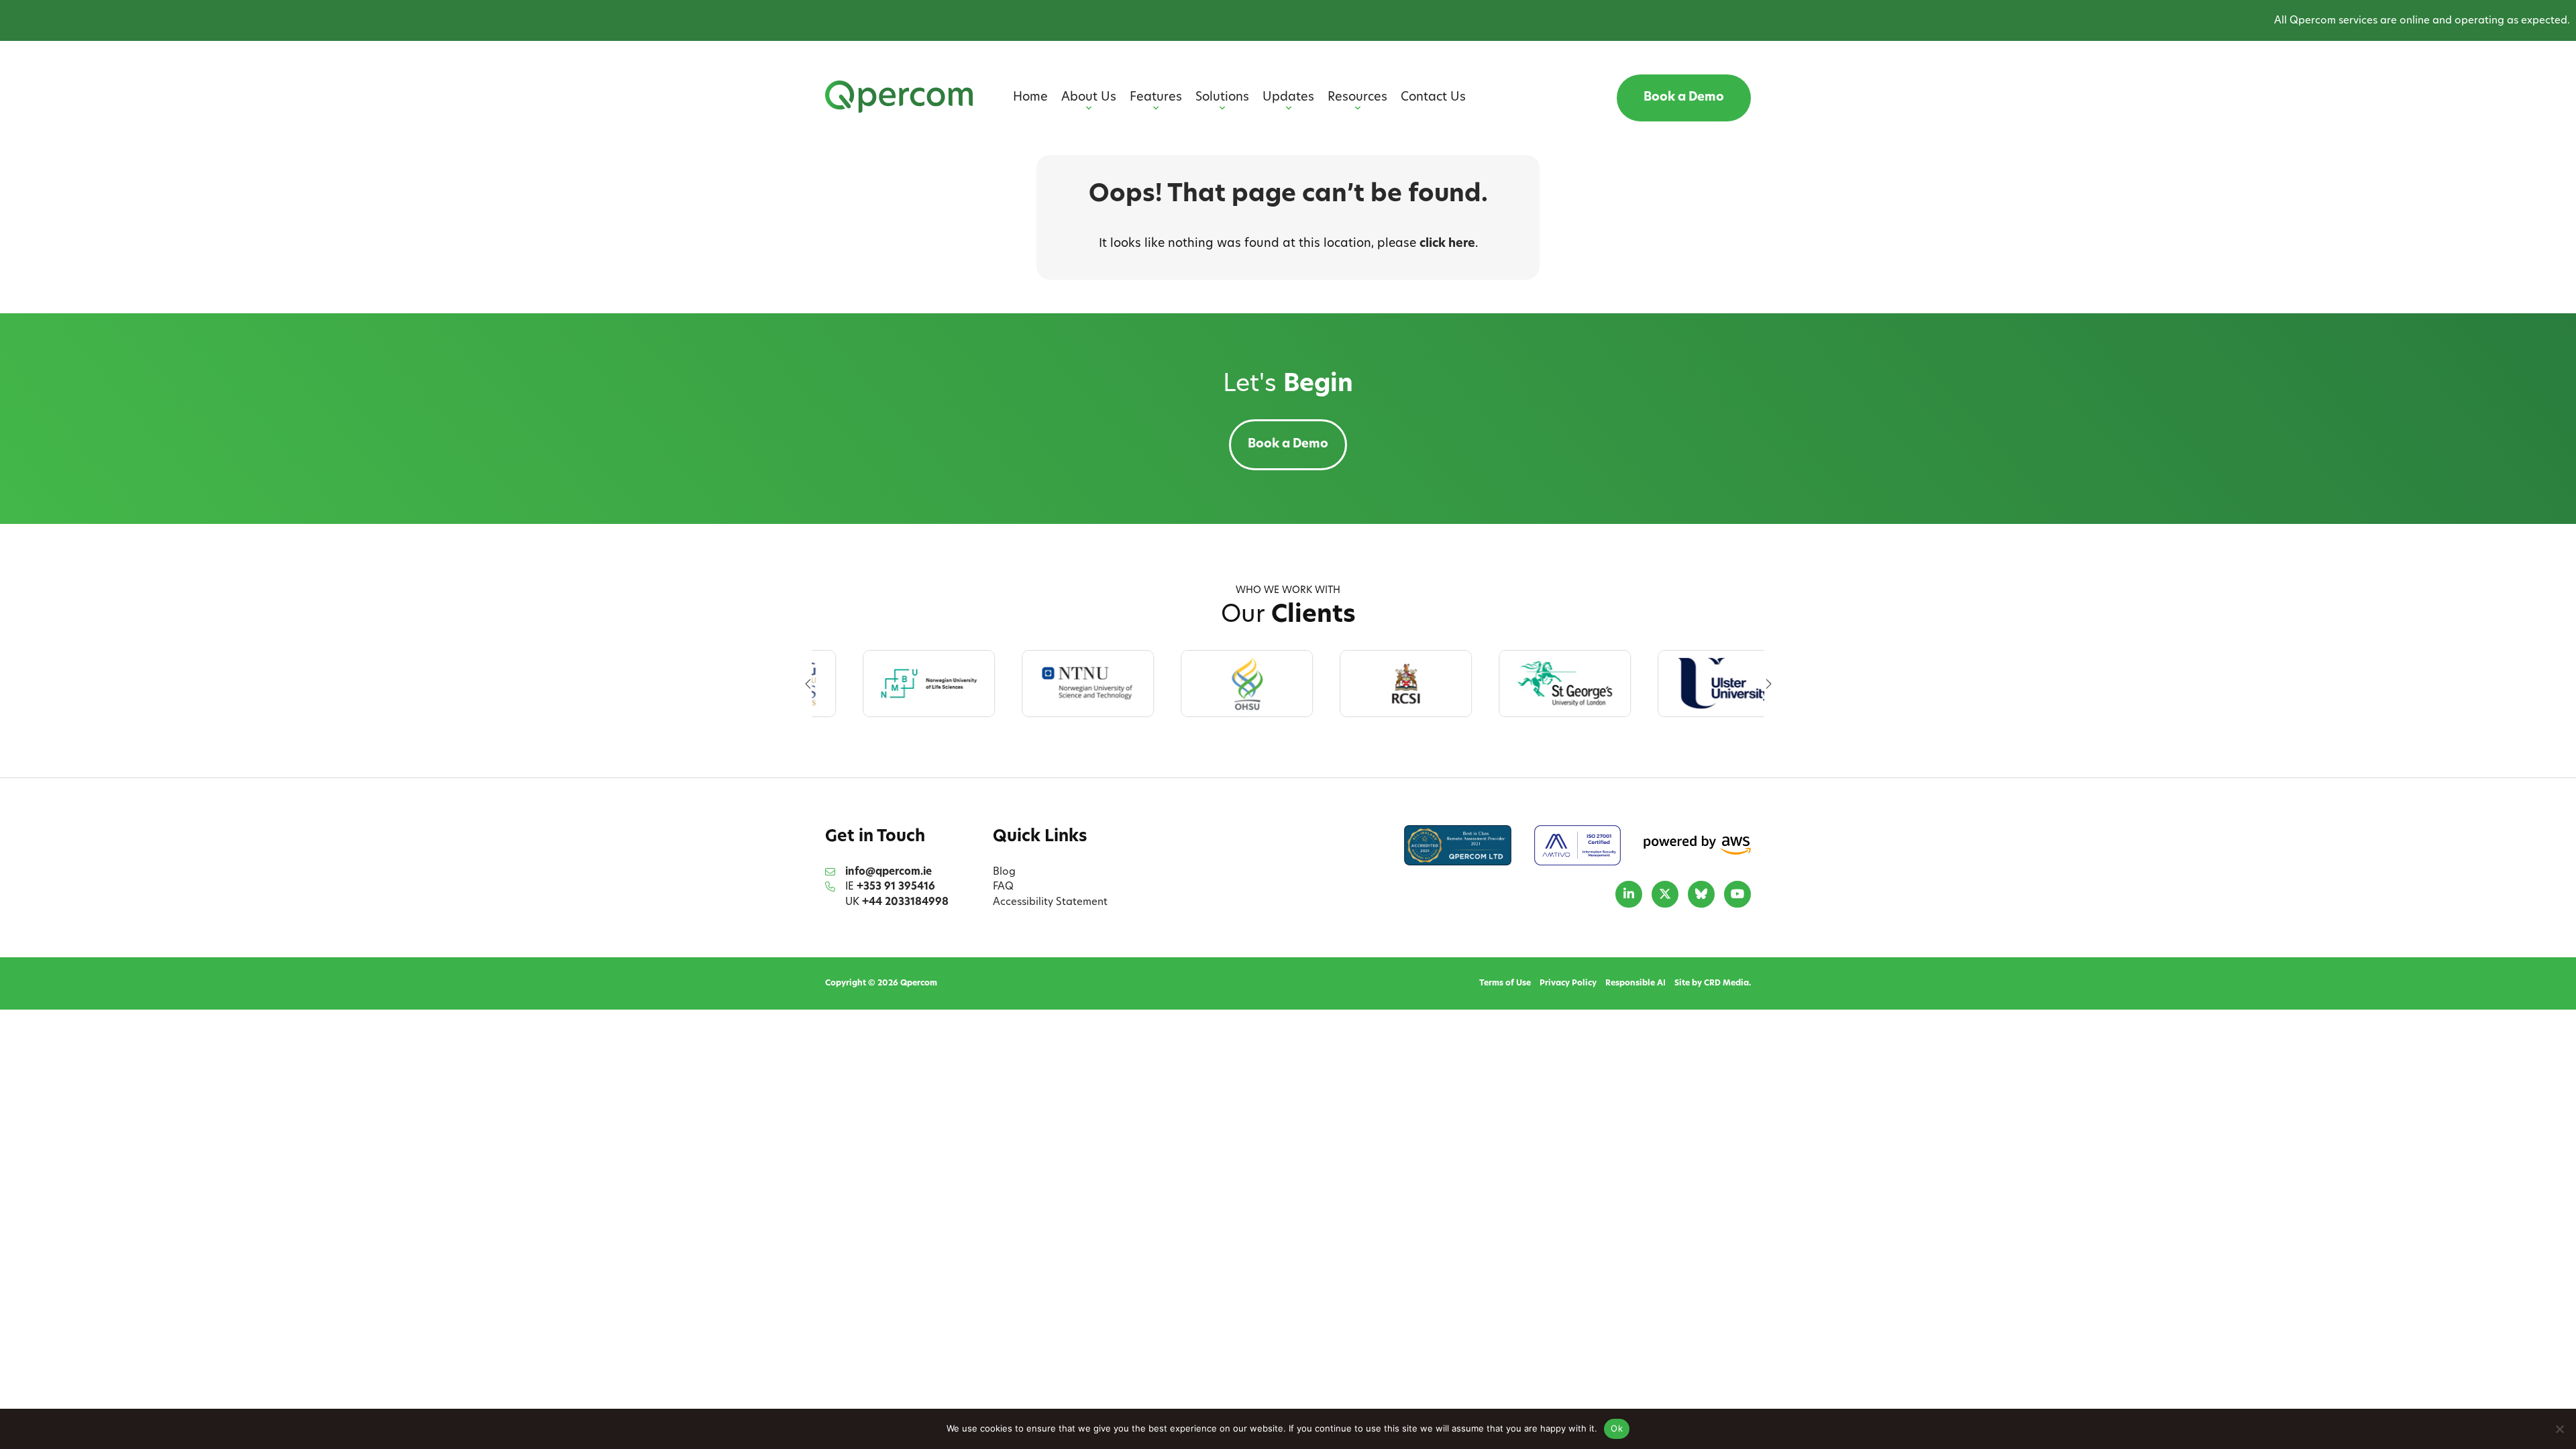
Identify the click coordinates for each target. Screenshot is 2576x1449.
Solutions (1222, 98)
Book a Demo (1684, 98)
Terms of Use (1505, 983)
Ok (1617, 1428)
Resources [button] (1357, 98)
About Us (1089, 98)
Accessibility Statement (1050, 903)
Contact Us (1433, 98)
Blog (1004, 872)
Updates (1288, 98)
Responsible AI (1635, 983)
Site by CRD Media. (1713, 983)
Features (1156, 98)
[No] (2559, 1429)
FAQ (1003, 887)
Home (1030, 98)
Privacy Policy (1568, 983)
